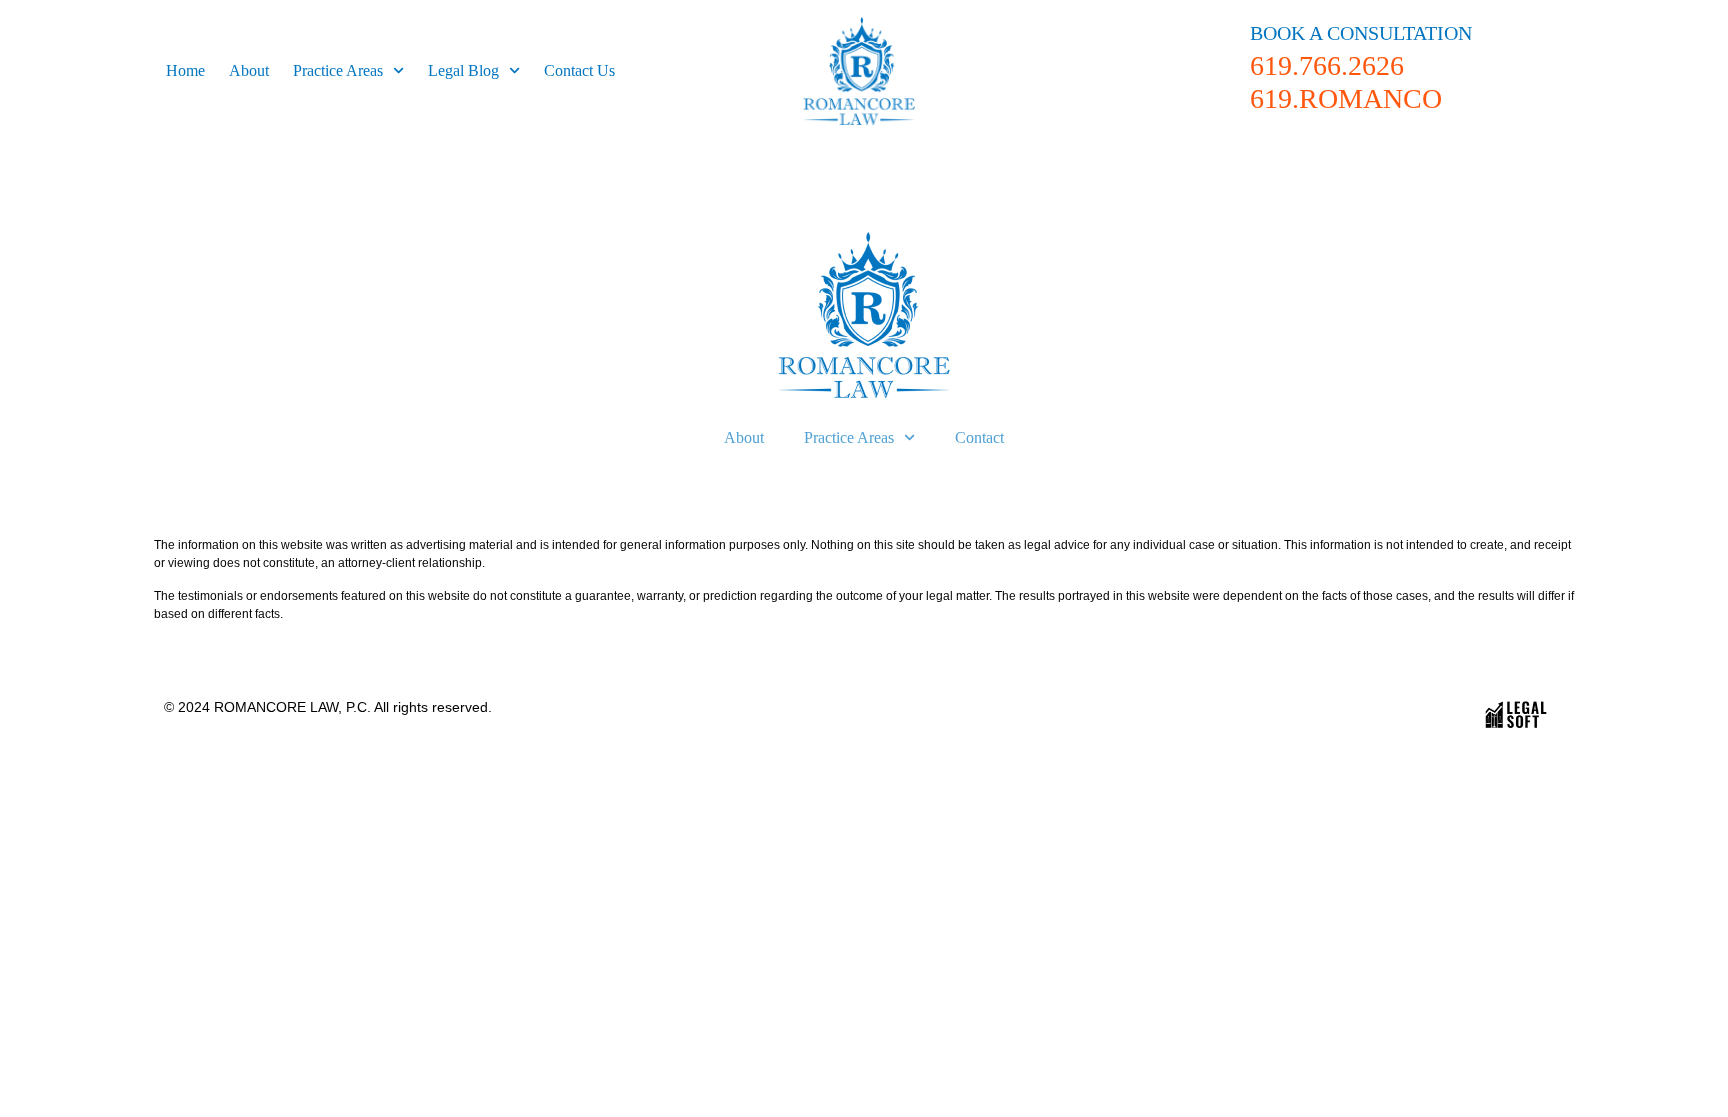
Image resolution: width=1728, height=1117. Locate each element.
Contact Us (579, 70)
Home (185, 70)
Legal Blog (463, 70)
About (249, 70)
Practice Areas (338, 70)
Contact (979, 437)
